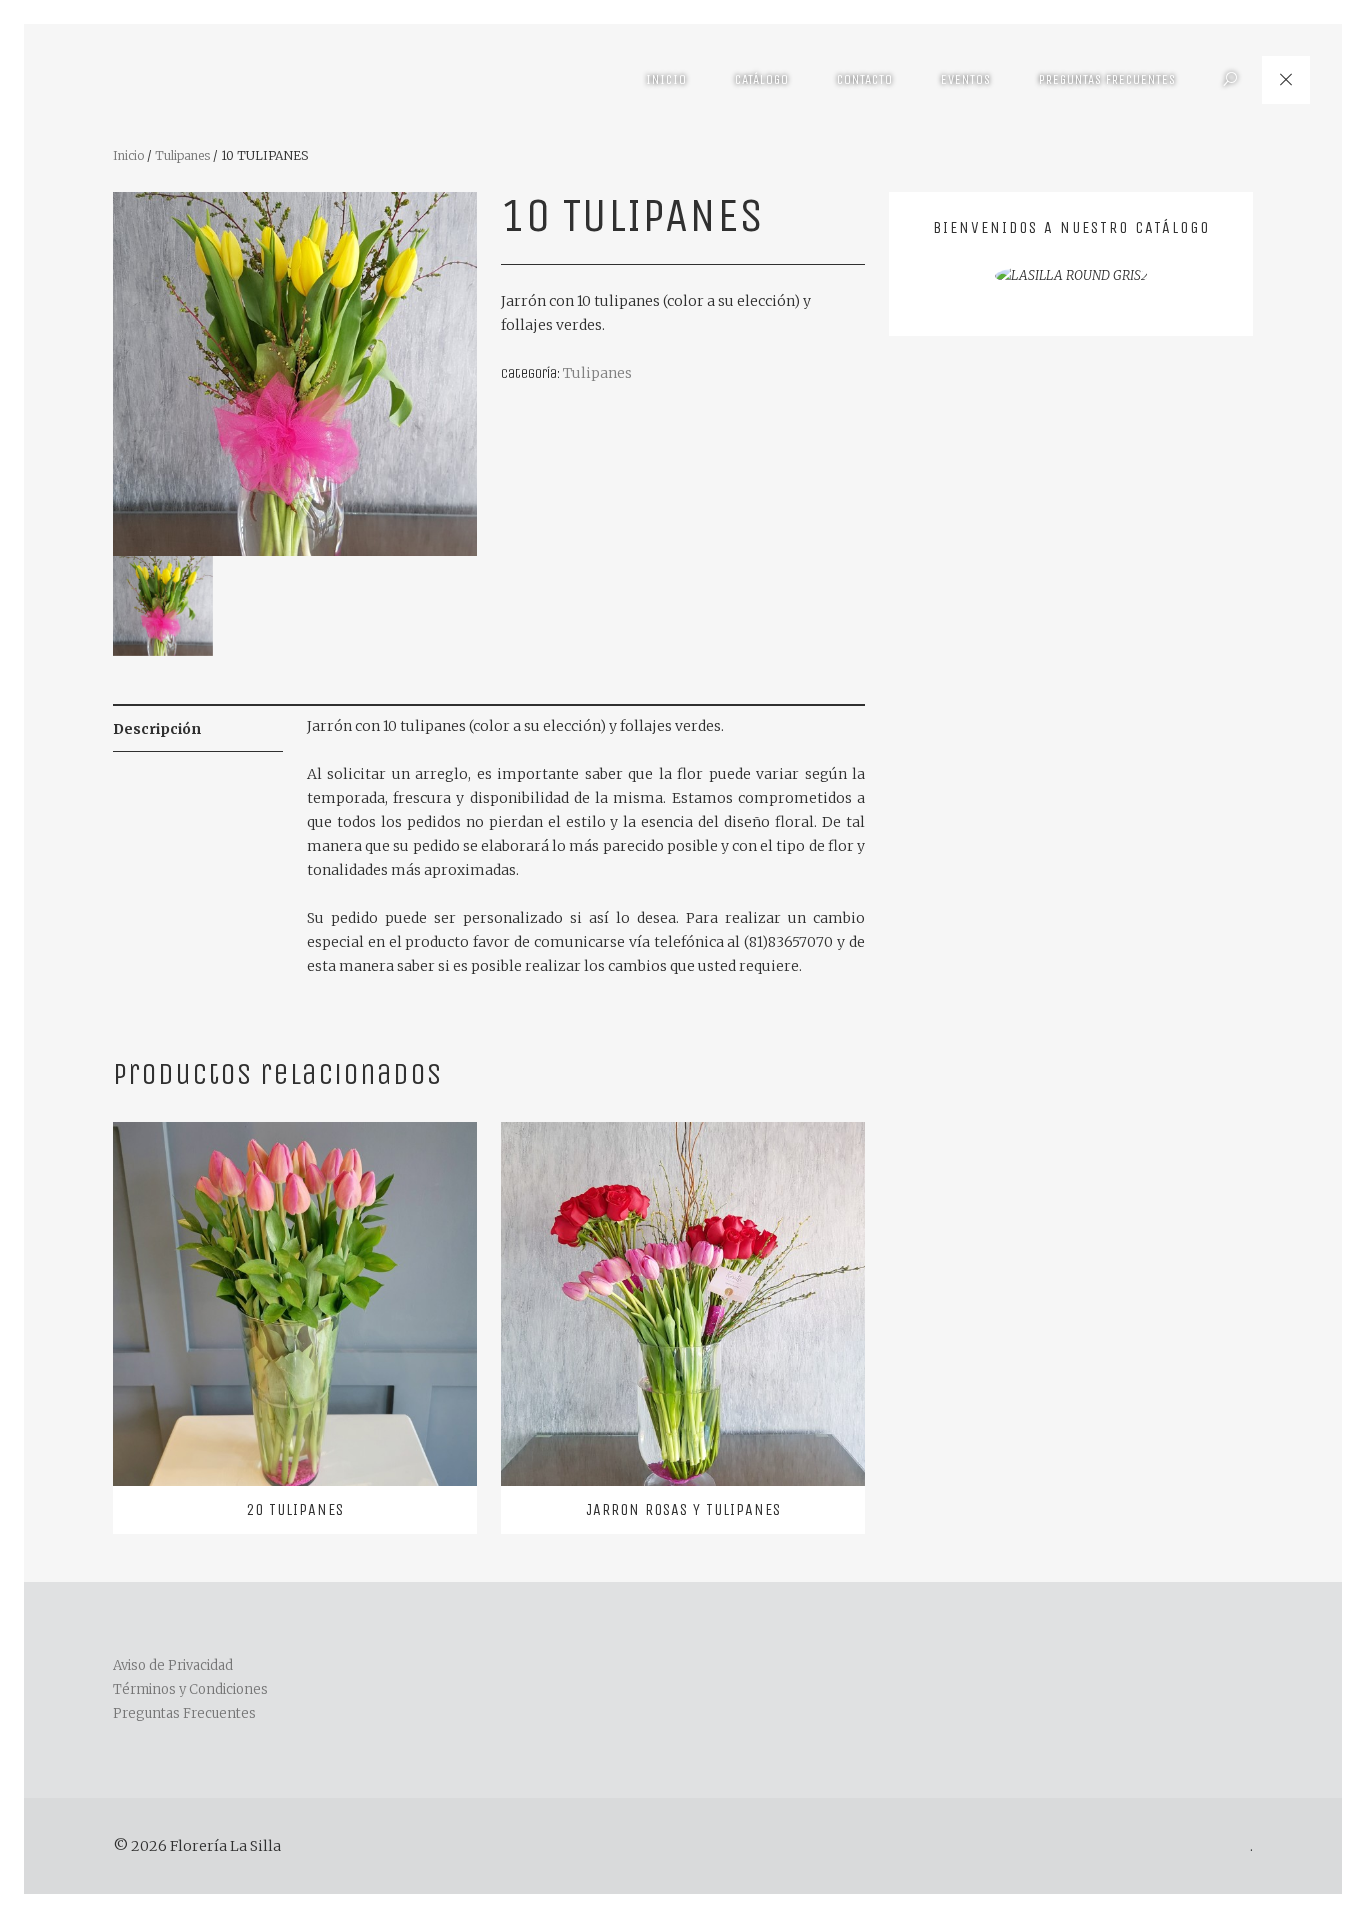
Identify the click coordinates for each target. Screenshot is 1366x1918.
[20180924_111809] (295, 372)
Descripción (157, 729)
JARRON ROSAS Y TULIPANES (683, 1509)
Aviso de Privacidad (173, 1665)
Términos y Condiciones (190, 1689)
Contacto (865, 79)
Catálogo (762, 79)
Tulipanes (182, 155)
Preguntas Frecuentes (1107, 79)
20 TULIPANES (295, 1509)
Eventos (966, 79)
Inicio (666, 79)
